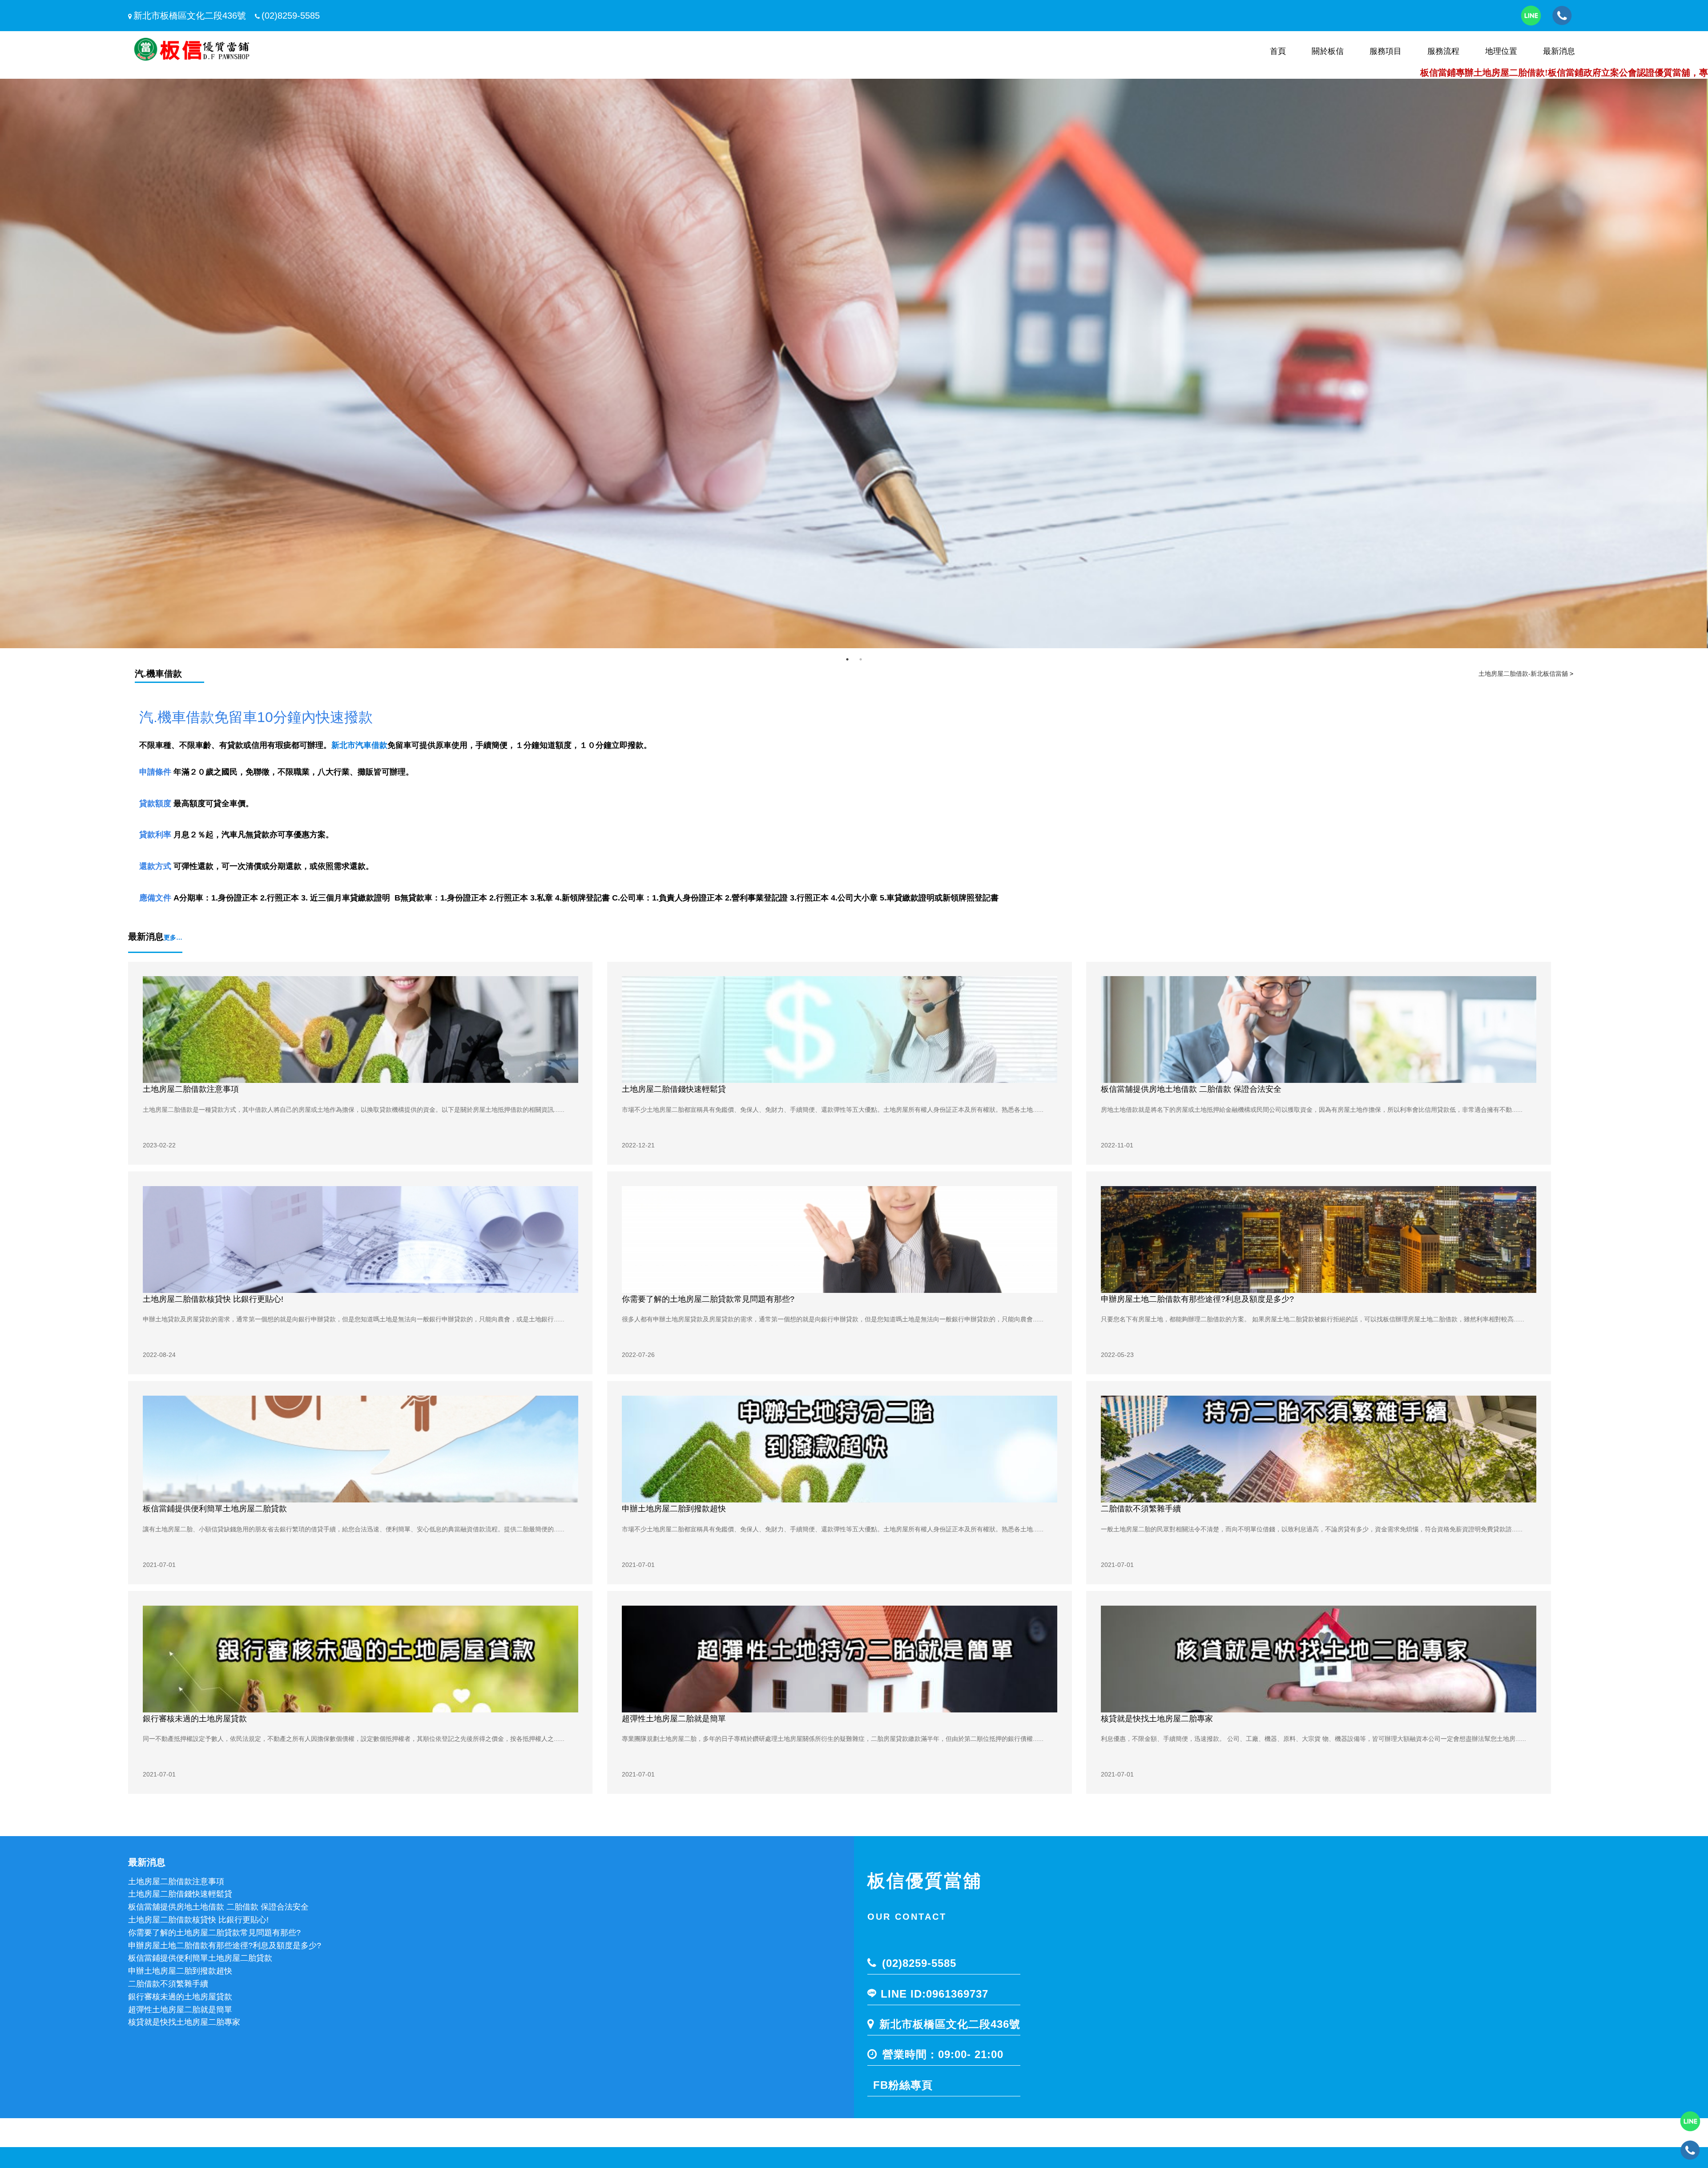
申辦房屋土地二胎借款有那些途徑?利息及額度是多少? (1197, 1299)
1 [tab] (847, 659)
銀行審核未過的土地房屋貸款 (195, 1719)
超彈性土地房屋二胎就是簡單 (674, 1719)
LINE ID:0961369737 (935, 1994)
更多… (173, 937)
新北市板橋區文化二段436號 (190, 16)
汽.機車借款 (158, 674)
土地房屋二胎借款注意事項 (191, 1089)
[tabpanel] (854, 363)
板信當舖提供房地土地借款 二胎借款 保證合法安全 (1191, 1089)
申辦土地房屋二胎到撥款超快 (674, 1509)
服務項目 (1386, 51)
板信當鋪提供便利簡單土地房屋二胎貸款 (215, 1509)
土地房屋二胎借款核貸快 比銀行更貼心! (213, 1299)
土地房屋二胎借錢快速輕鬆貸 (674, 1089)
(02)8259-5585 (291, 16)
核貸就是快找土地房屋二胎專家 (1157, 1719)
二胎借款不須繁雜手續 (1141, 1509)
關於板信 (1328, 51)
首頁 (1278, 51)
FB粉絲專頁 (903, 2085)
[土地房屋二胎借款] (854, 363)
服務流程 (1443, 51)
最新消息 (1559, 51)
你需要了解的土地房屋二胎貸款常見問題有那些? (708, 1299)
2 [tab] (861, 659)
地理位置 (1501, 51)
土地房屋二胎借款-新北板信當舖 (1523, 674)
